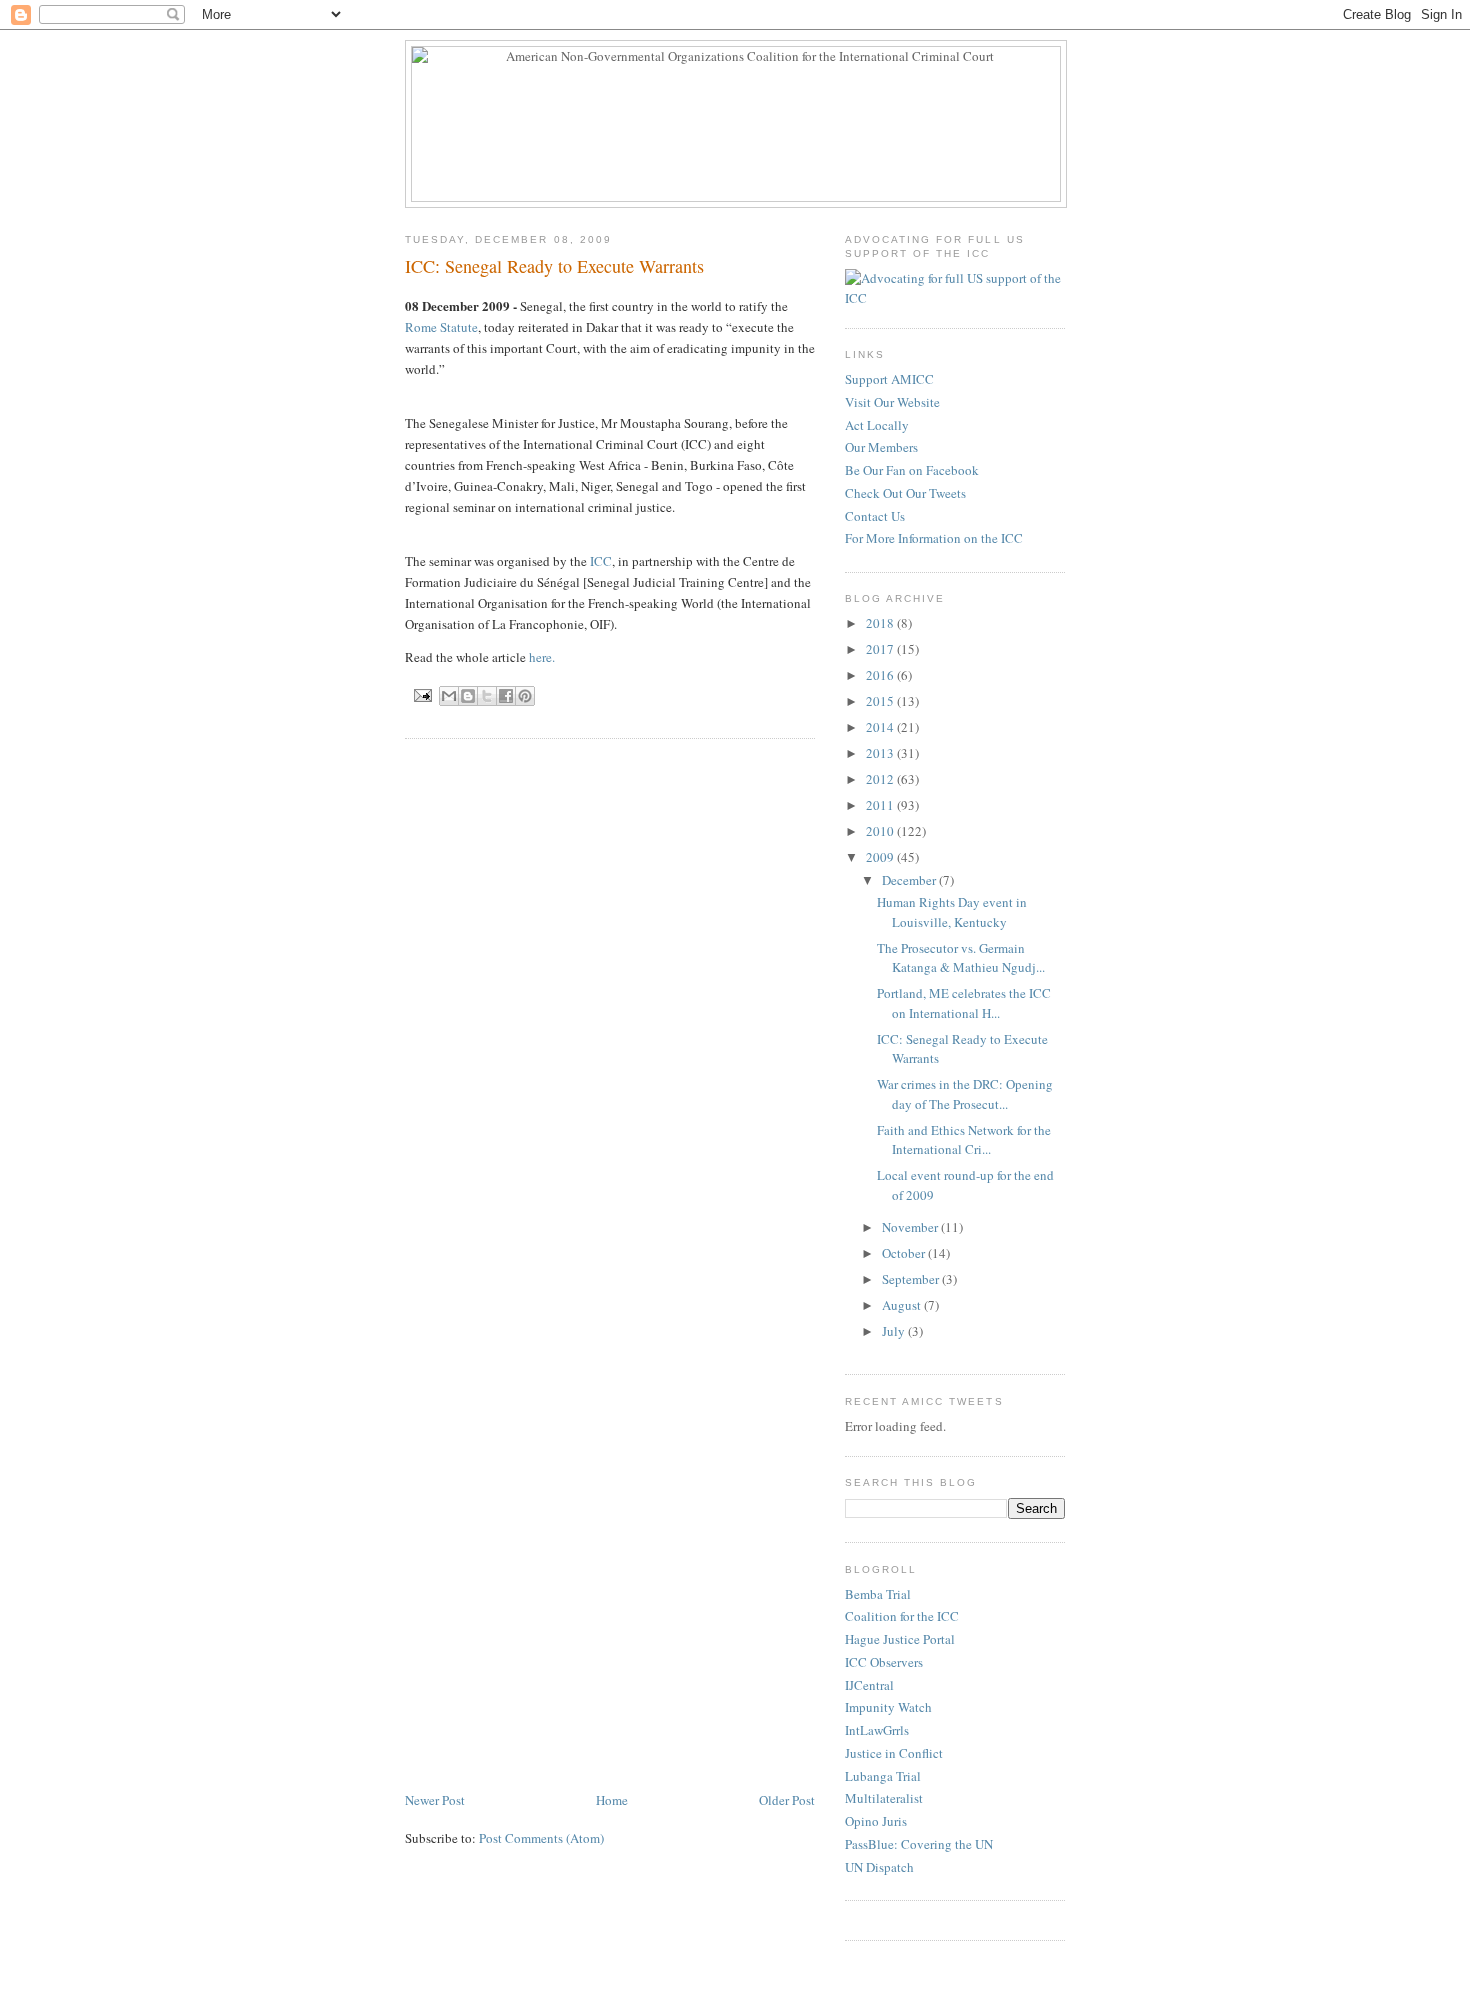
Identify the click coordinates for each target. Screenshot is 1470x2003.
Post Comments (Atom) (541, 1838)
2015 (881, 701)
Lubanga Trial (883, 1776)
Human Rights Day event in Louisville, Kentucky (952, 912)
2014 (881, 727)
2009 (881, 857)
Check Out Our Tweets (905, 493)
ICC (601, 561)
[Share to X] (487, 696)
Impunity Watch (888, 1707)
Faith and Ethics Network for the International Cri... (964, 1140)
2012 (881, 779)
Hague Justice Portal (900, 1639)
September (912, 1279)
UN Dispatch (879, 1867)
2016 (881, 675)
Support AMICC (889, 379)
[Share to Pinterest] (525, 696)
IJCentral (869, 1685)
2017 (881, 649)
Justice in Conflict (894, 1753)
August (903, 1305)
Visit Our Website (892, 402)
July (895, 1331)
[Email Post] (422, 694)
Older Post (787, 1800)
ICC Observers (884, 1662)
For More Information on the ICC (934, 538)
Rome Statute (441, 327)
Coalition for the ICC (902, 1616)
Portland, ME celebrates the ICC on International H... (964, 1003)
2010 (881, 831)
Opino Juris (876, 1821)
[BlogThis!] (468, 696)
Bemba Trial (878, 1594)
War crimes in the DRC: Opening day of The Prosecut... (965, 1094)
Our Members (881, 447)
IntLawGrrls (877, 1730)
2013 (881, 753)
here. (542, 657)
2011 (881, 805)
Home (612, 1800)
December (910, 880)
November (911, 1227)
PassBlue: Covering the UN (919, 1844)
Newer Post (435, 1800)
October (905, 1253)
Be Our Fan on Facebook (912, 470)
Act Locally (877, 425)
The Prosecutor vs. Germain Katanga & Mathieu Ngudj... (961, 958)
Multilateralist (884, 1798)
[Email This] (449, 696)
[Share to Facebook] (506, 696)
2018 (881, 623)
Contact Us (875, 516)
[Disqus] (610, 1008)
